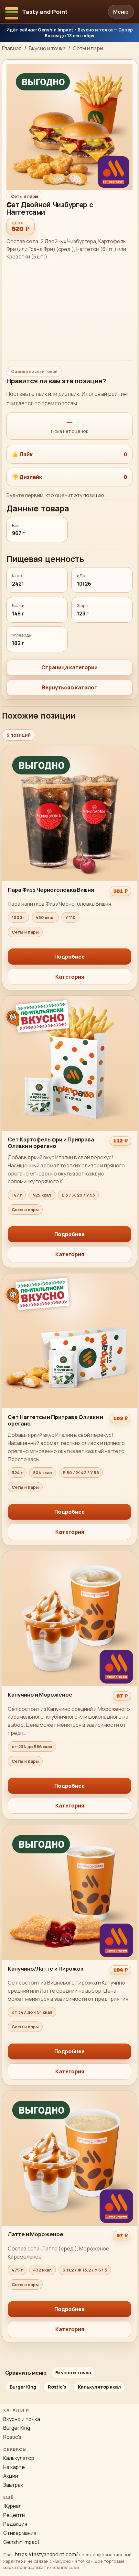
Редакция (15, 2524)
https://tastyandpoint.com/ (46, 2554)
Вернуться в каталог (69, 687)
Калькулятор (19, 2458)
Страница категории (69, 667)
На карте (14, 2467)
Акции (11, 2476)
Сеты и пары (88, 48)
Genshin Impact (21, 2542)
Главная (12, 48)
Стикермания (20, 2533)
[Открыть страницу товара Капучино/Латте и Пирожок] (69, 1955)
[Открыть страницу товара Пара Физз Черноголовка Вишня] (69, 868)
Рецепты (14, 2515)
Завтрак (13, 2485)
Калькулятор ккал (99, 2387)
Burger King (23, 2387)
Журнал (12, 2506)
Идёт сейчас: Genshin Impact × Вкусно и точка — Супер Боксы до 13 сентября (69, 33)
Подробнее (69, 957)
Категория (70, 977)
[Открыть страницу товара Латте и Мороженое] (69, 2217)
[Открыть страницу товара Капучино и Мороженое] (69, 1685)
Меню (121, 12)
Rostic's (57, 2387)
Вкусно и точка (47, 48)
